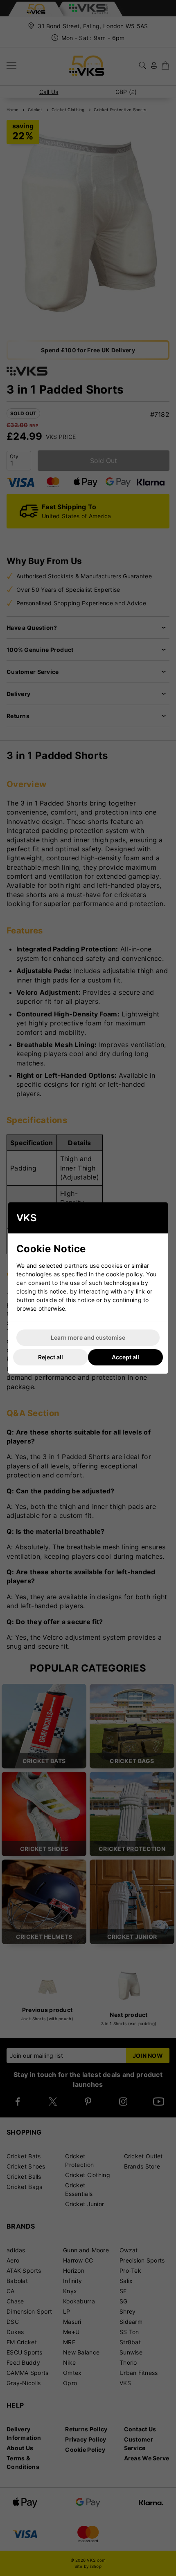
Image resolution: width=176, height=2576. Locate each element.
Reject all (51, 1357)
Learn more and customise (88, 1337)
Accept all (125, 1357)
